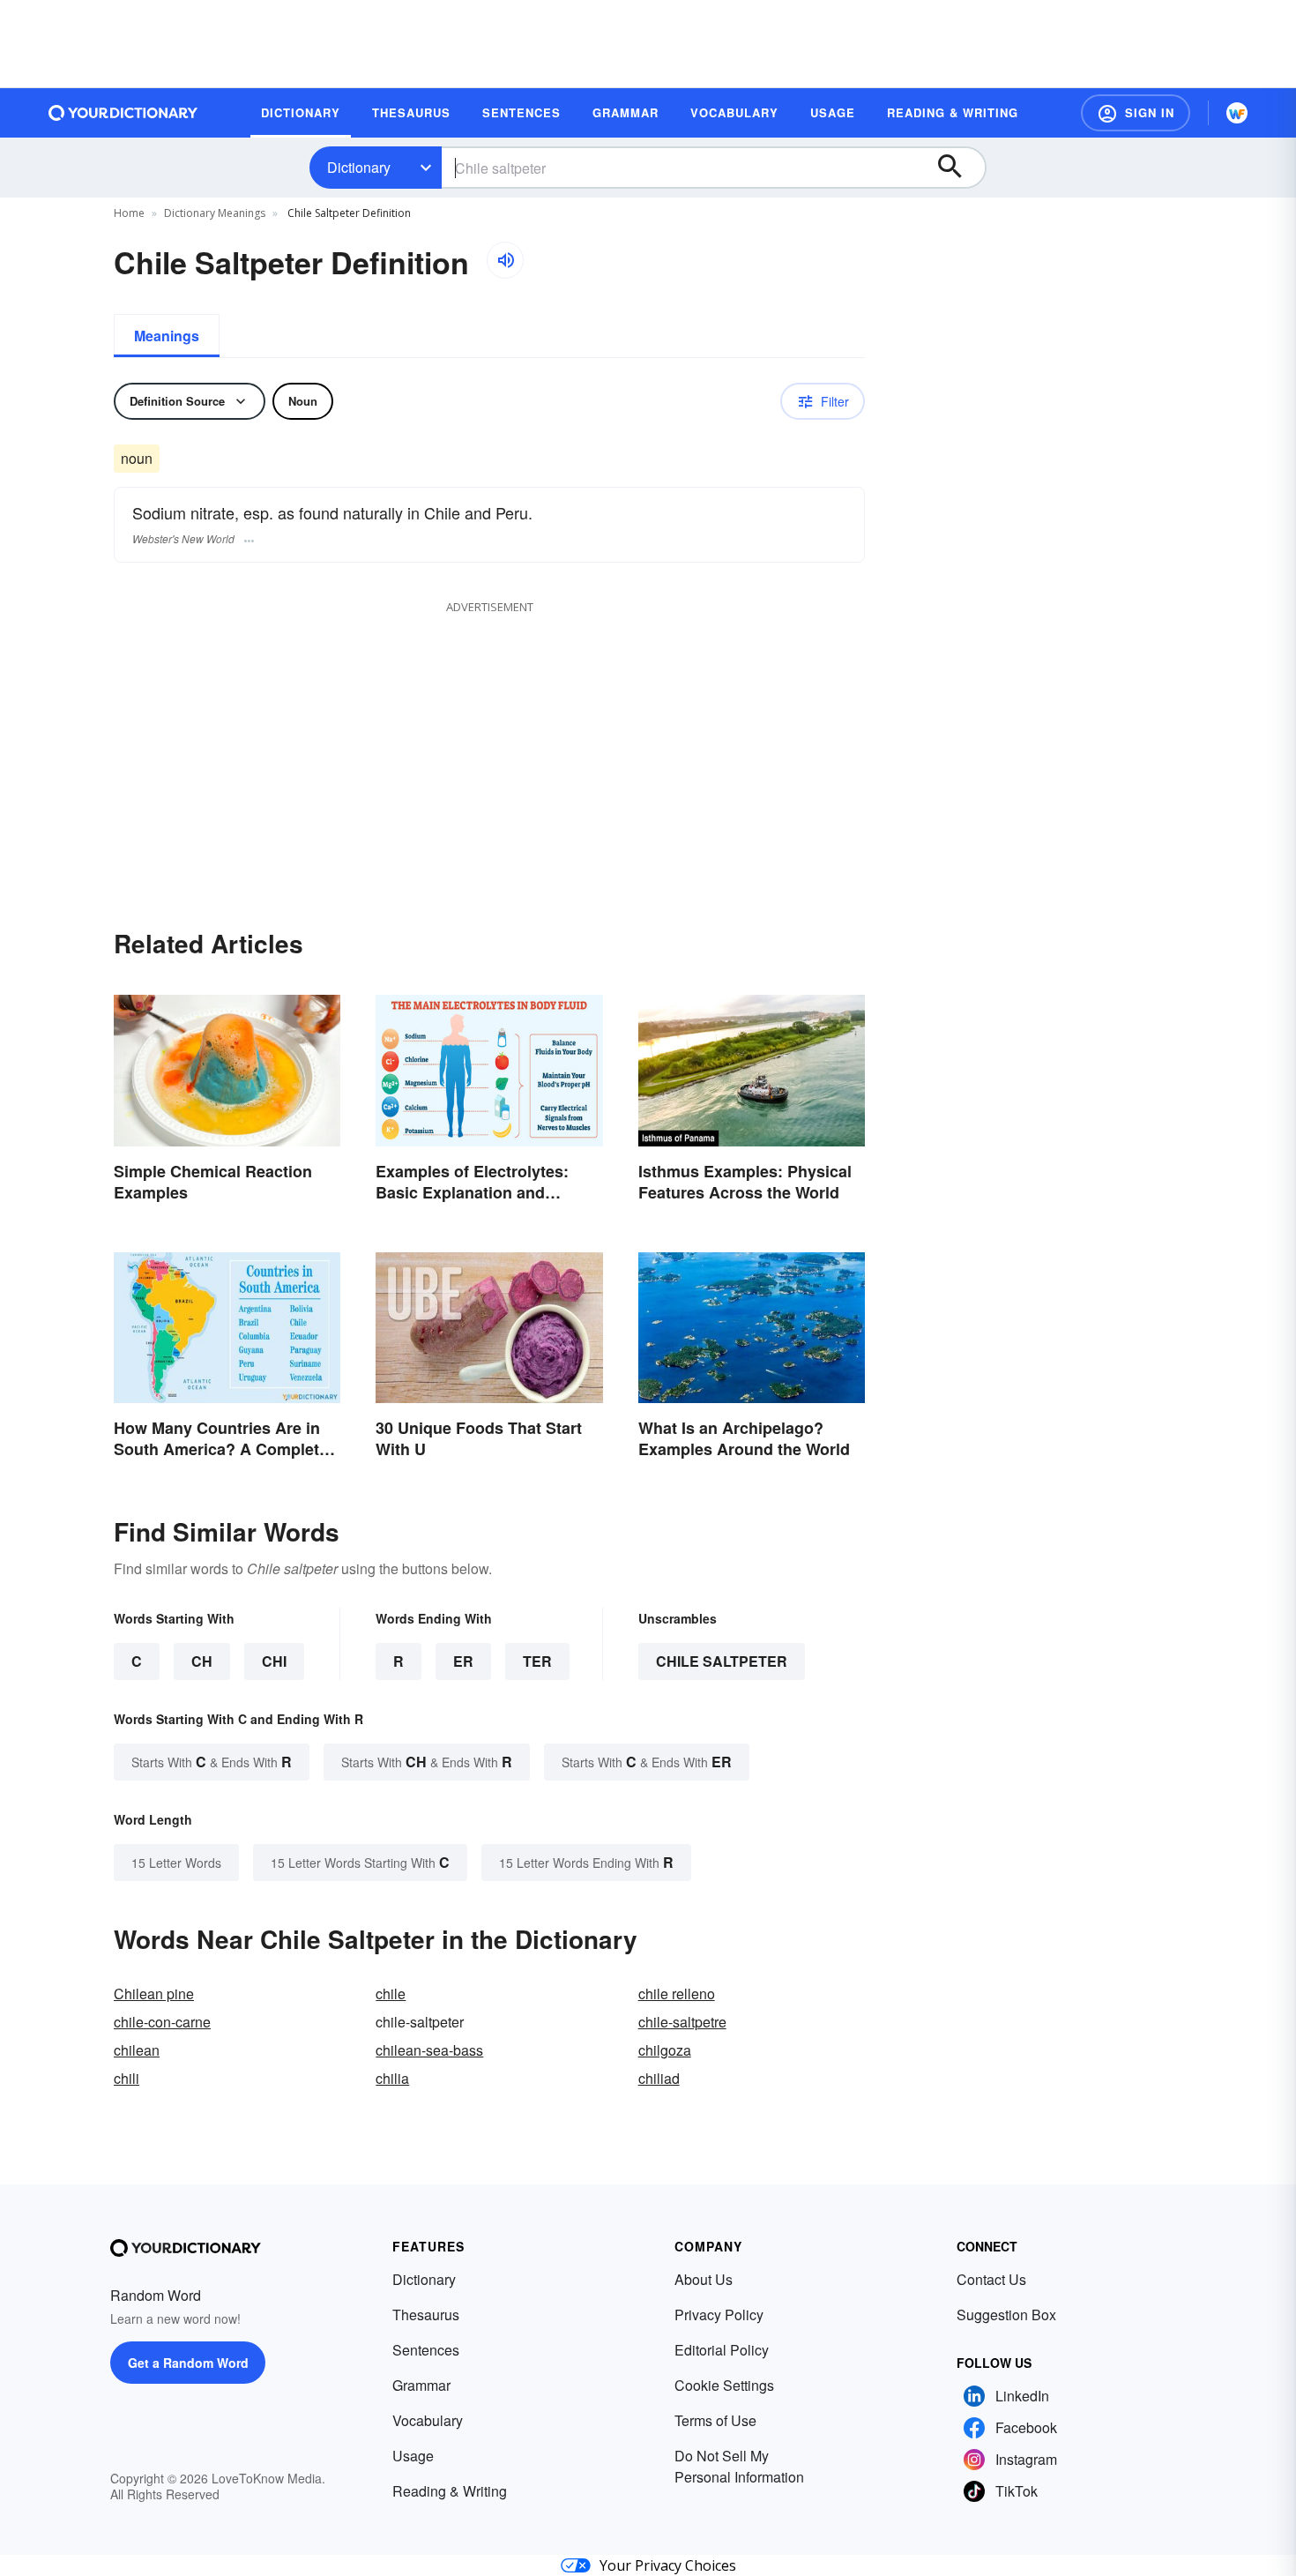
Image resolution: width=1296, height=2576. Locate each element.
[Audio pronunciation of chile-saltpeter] (505, 260)
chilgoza (665, 2050)
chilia (392, 2078)
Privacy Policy (719, 2315)
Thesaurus (426, 2315)
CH (202, 1661)
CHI (274, 1661)
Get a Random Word (188, 2363)
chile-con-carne (162, 2022)
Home (129, 213)
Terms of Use (715, 2420)
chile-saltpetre (682, 2022)
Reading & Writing (450, 2491)
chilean (137, 2050)
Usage (413, 2456)
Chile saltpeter (722, 1661)
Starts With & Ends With (212, 1762)
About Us (704, 2279)
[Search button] (958, 168)
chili (127, 2078)
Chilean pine (154, 1994)
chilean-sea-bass (429, 2050)
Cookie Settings (724, 2385)
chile (391, 1994)
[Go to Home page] (123, 113)
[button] (1136, 113)
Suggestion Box (1006, 2315)
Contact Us (991, 2279)
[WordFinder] (1237, 113)
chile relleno (677, 1994)
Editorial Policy (722, 2350)
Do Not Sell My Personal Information (739, 2466)
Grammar (421, 2385)
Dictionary (359, 167)
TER (537, 1661)
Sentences (426, 2350)
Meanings (167, 336)
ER (463, 1661)
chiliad (659, 2078)
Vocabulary (428, 2420)
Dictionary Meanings (215, 213)
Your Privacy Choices (668, 2565)
